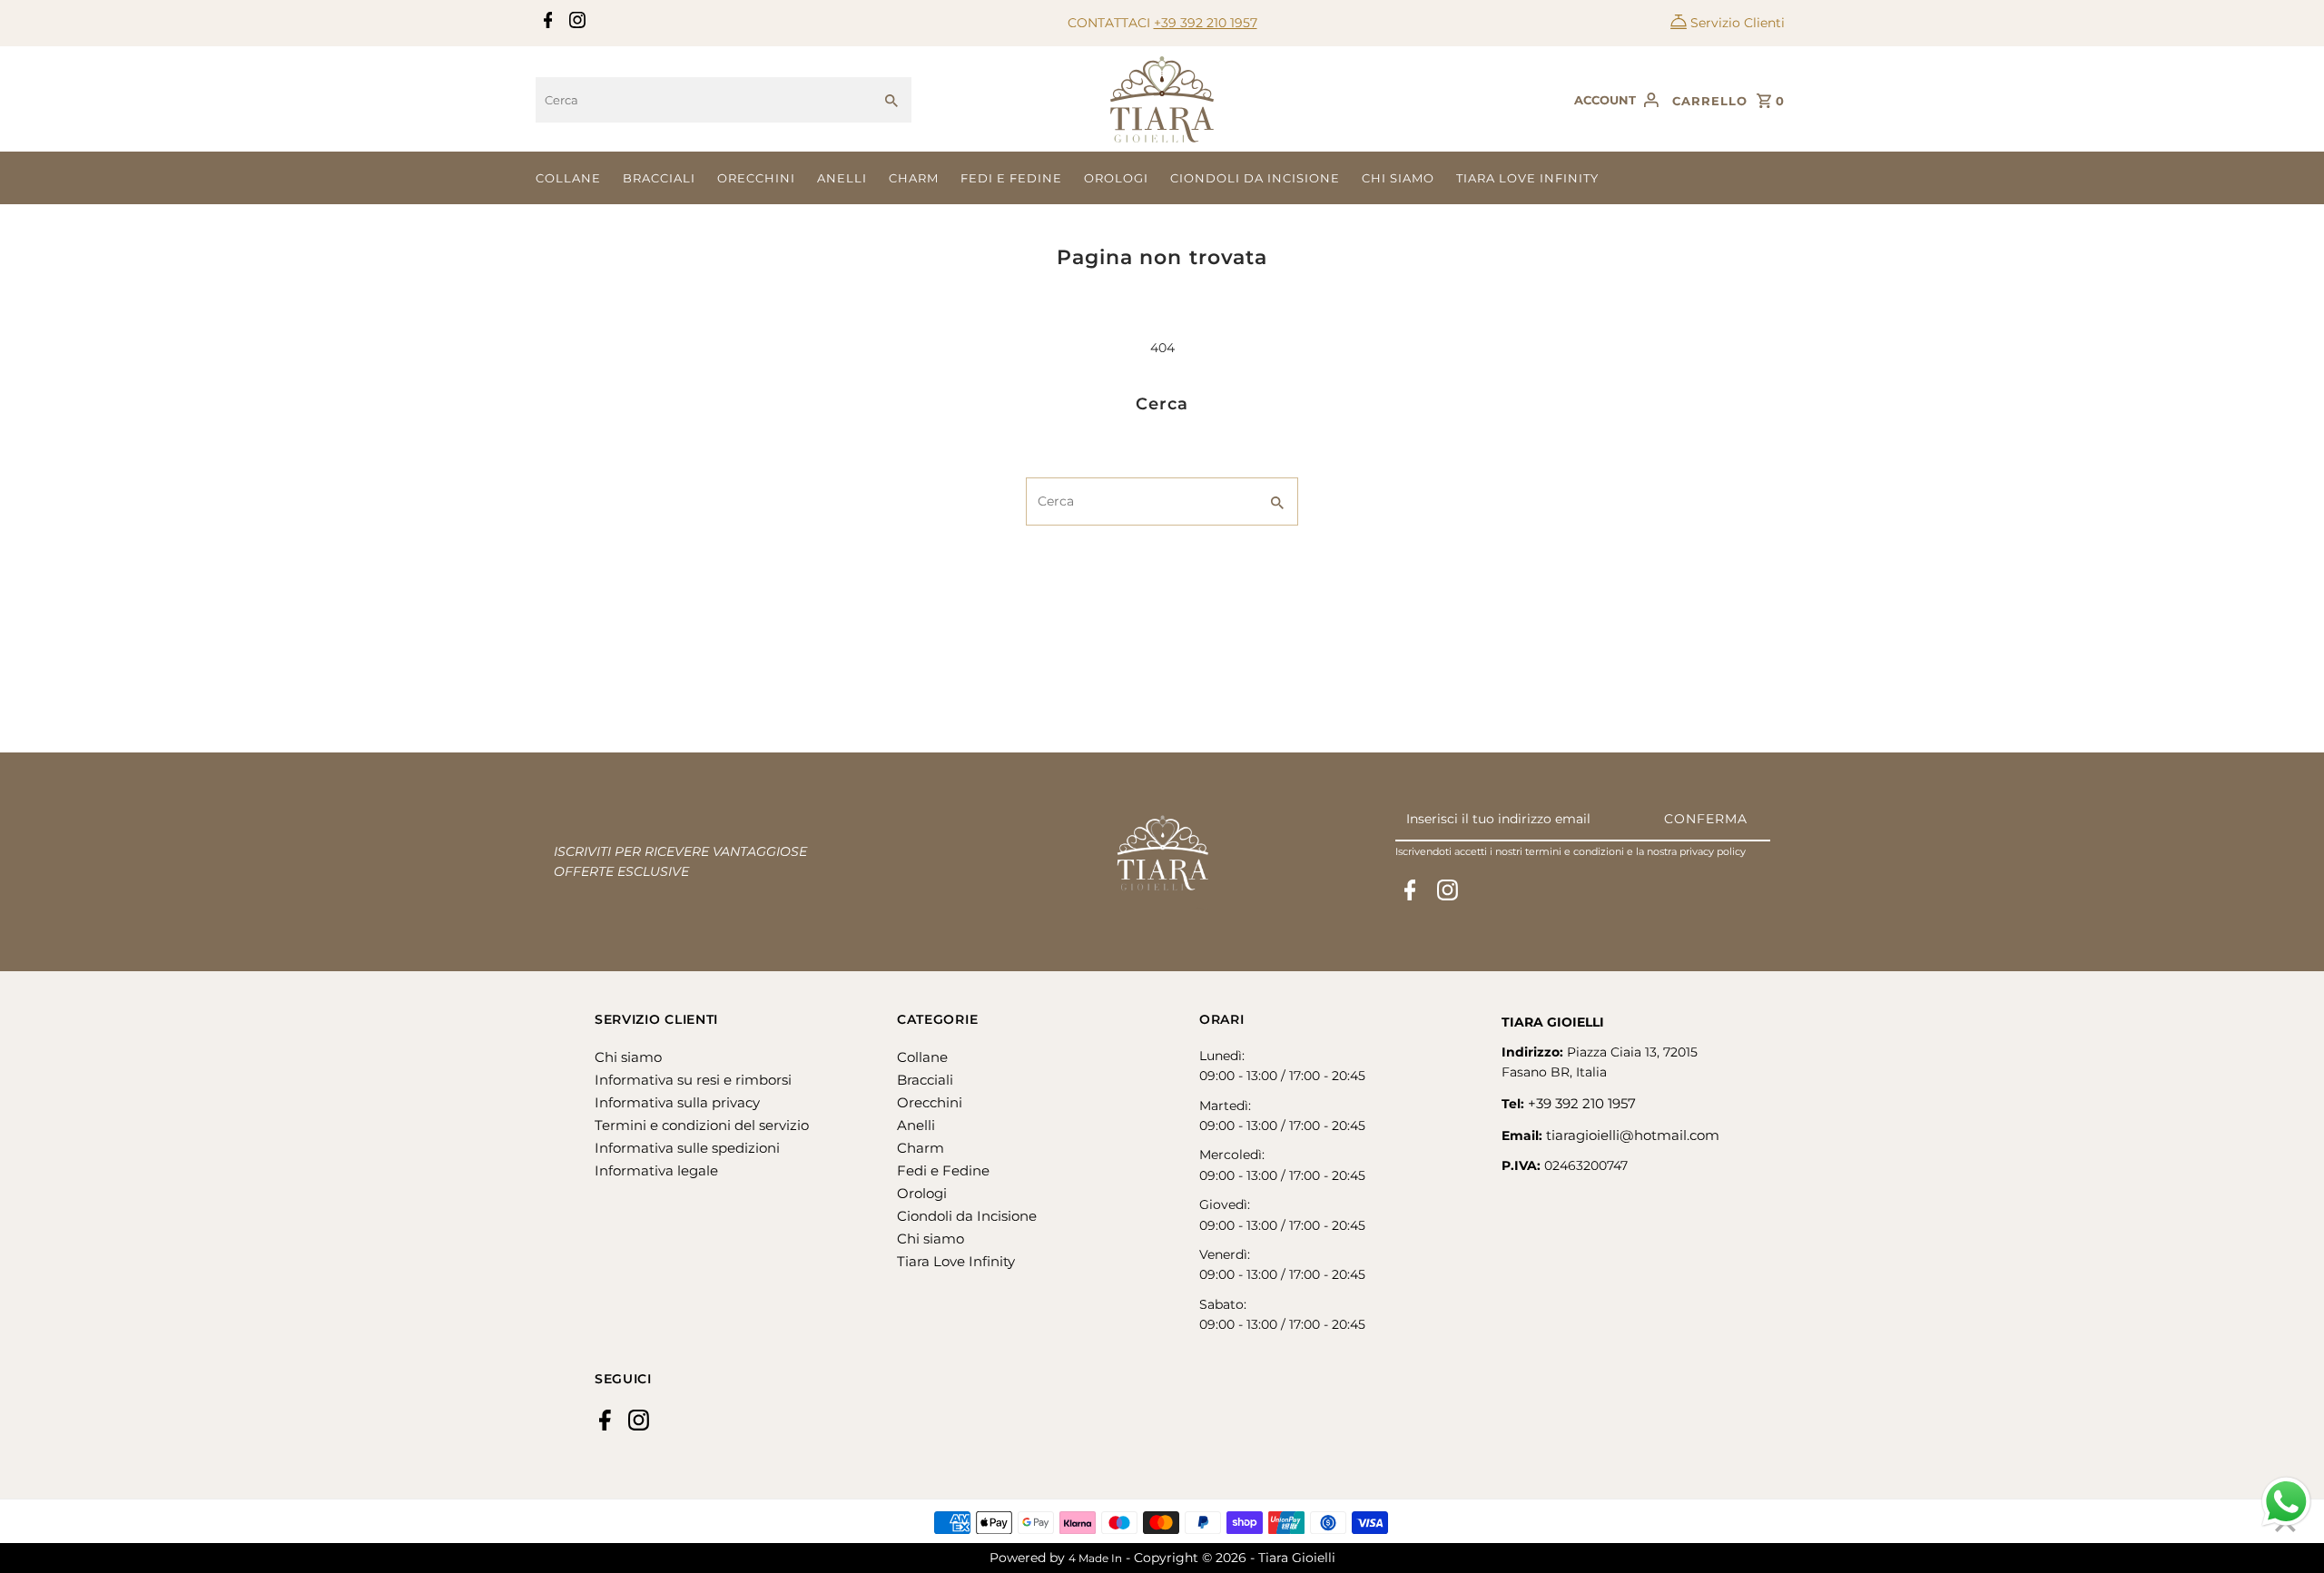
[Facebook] (546, 24)
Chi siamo (1398, 178)
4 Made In (1095, 1558)
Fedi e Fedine (1011, 178)
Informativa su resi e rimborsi (693, 1080)
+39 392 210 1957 (1206, 23)
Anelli (842, 178)
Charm (914, 178)
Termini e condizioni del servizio (702, 1125)
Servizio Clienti (1738, 23)
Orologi (1116, 178)
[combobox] (704, 100)
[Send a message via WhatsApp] (2286, 1502)
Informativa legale (656, 1170)
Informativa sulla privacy (677, 1102)
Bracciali (659, 178)
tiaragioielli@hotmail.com (1633, 1135)
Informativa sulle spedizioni (687, 1148)
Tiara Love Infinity (1527, 178)
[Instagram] (575, 24)
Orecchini (756, 178)
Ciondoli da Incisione (1255, 178)
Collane (568, 178)
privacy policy (1713, 851)
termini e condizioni (1575, 851)
